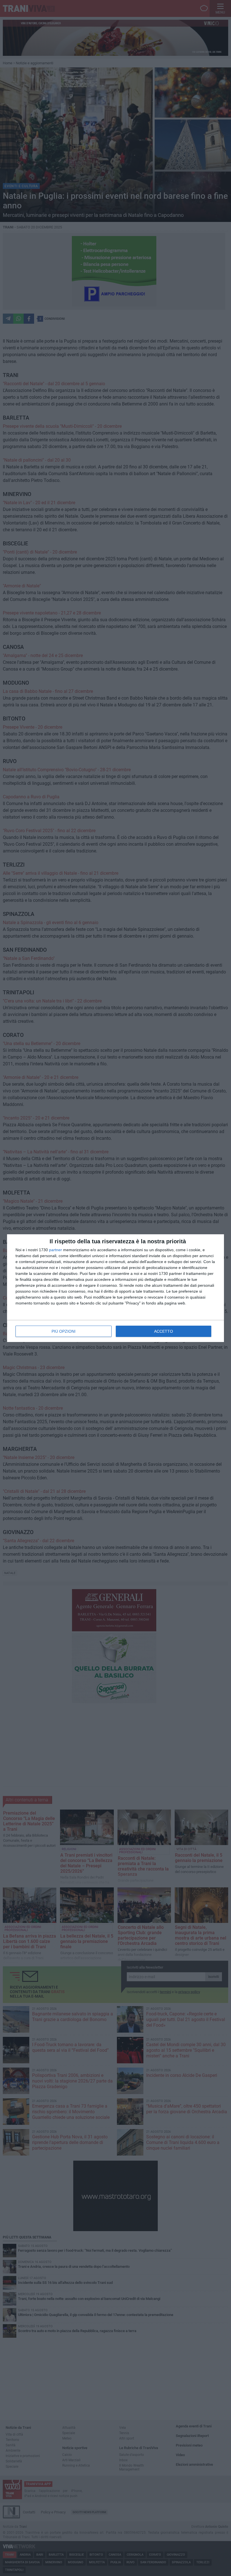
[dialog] (115, 1288)
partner (55, 1250)
